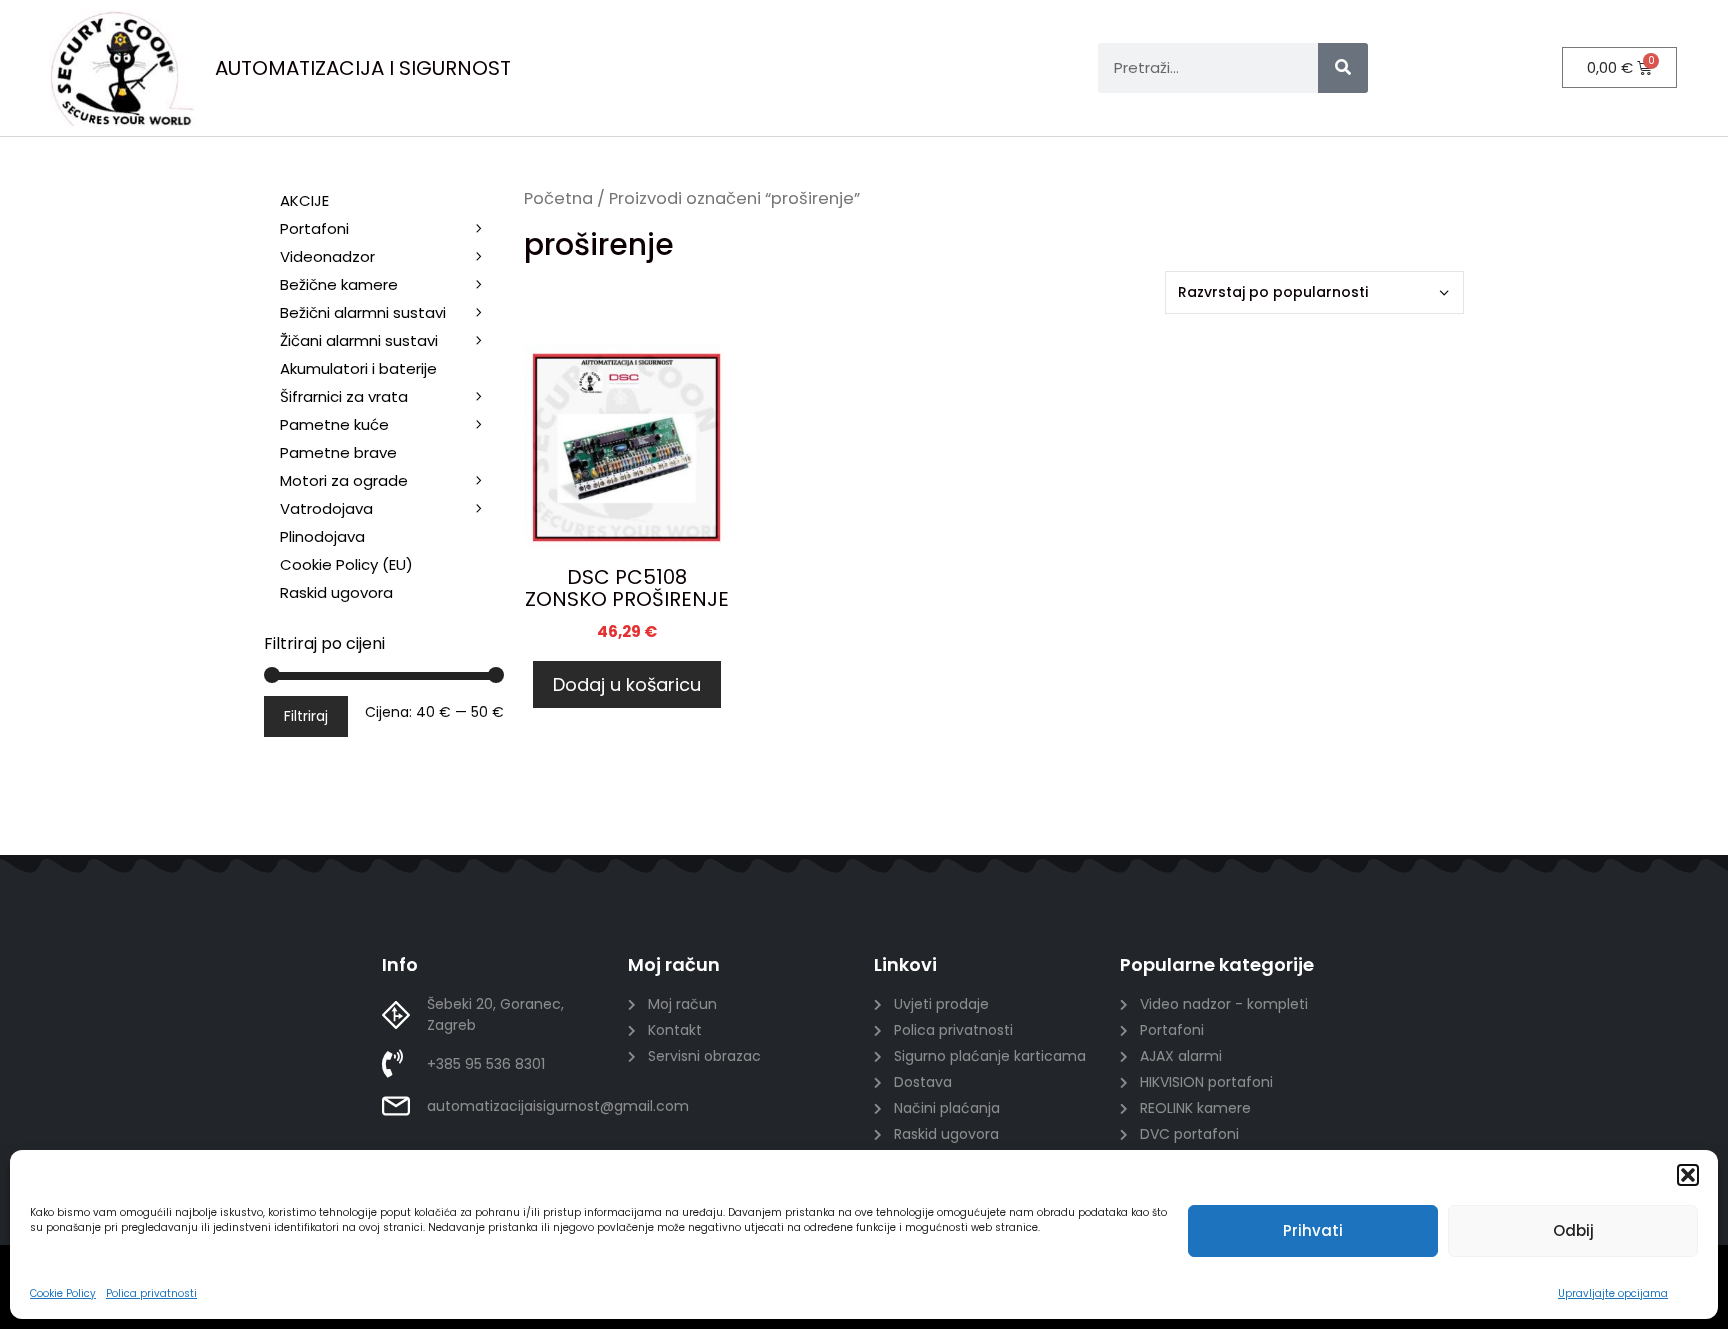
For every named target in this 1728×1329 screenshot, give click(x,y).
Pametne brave (338, 452)
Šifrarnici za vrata (344, 396)
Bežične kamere (339, 284)
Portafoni (314, 228)
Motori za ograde (344, 480)
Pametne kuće (334, 424)
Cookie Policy (63, 1293)
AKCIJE (304, 200)
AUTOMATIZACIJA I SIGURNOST (363, 68)
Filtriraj (306, 716)
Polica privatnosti (151, 1293)
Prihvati (1313, 1230)
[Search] (1343, 68)
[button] (1688, 1175)
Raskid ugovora (336, 592)
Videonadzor (327, 256)
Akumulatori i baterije (358, 368)
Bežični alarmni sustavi (363, 312)
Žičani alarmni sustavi (359, 340)
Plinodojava (322, 536)
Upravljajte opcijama (1613, 1293)
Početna (558, 198)
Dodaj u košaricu (627, 684)
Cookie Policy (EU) (346, 564)
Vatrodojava (326, 508)
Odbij (1573, 1230)
